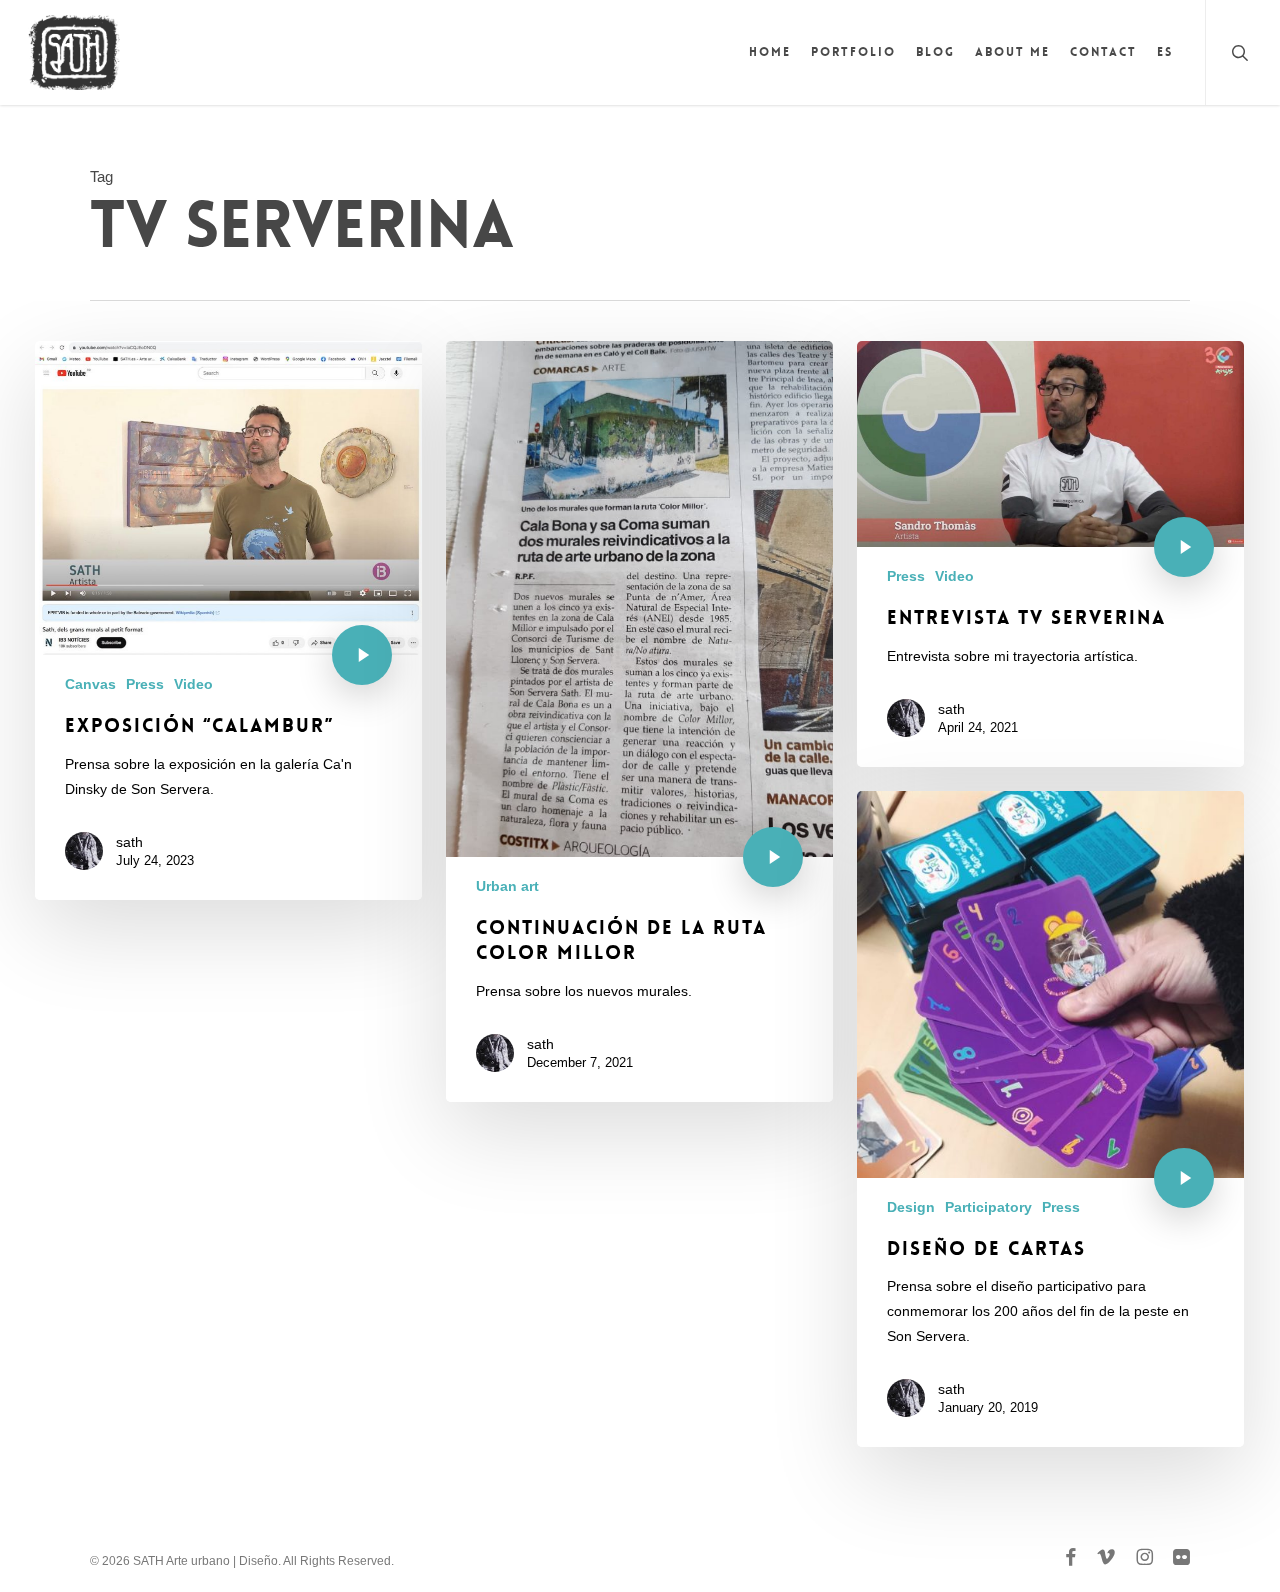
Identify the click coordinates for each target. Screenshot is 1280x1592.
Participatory (988, 1207)
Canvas (90, 684)
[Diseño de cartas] (1050, 1119)
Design (911, 1207)
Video (193, 684)
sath (129, 842)
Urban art (507, 886)
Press (145, 684)
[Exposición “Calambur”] (228, 620)
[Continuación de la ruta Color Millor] (639, 721)
